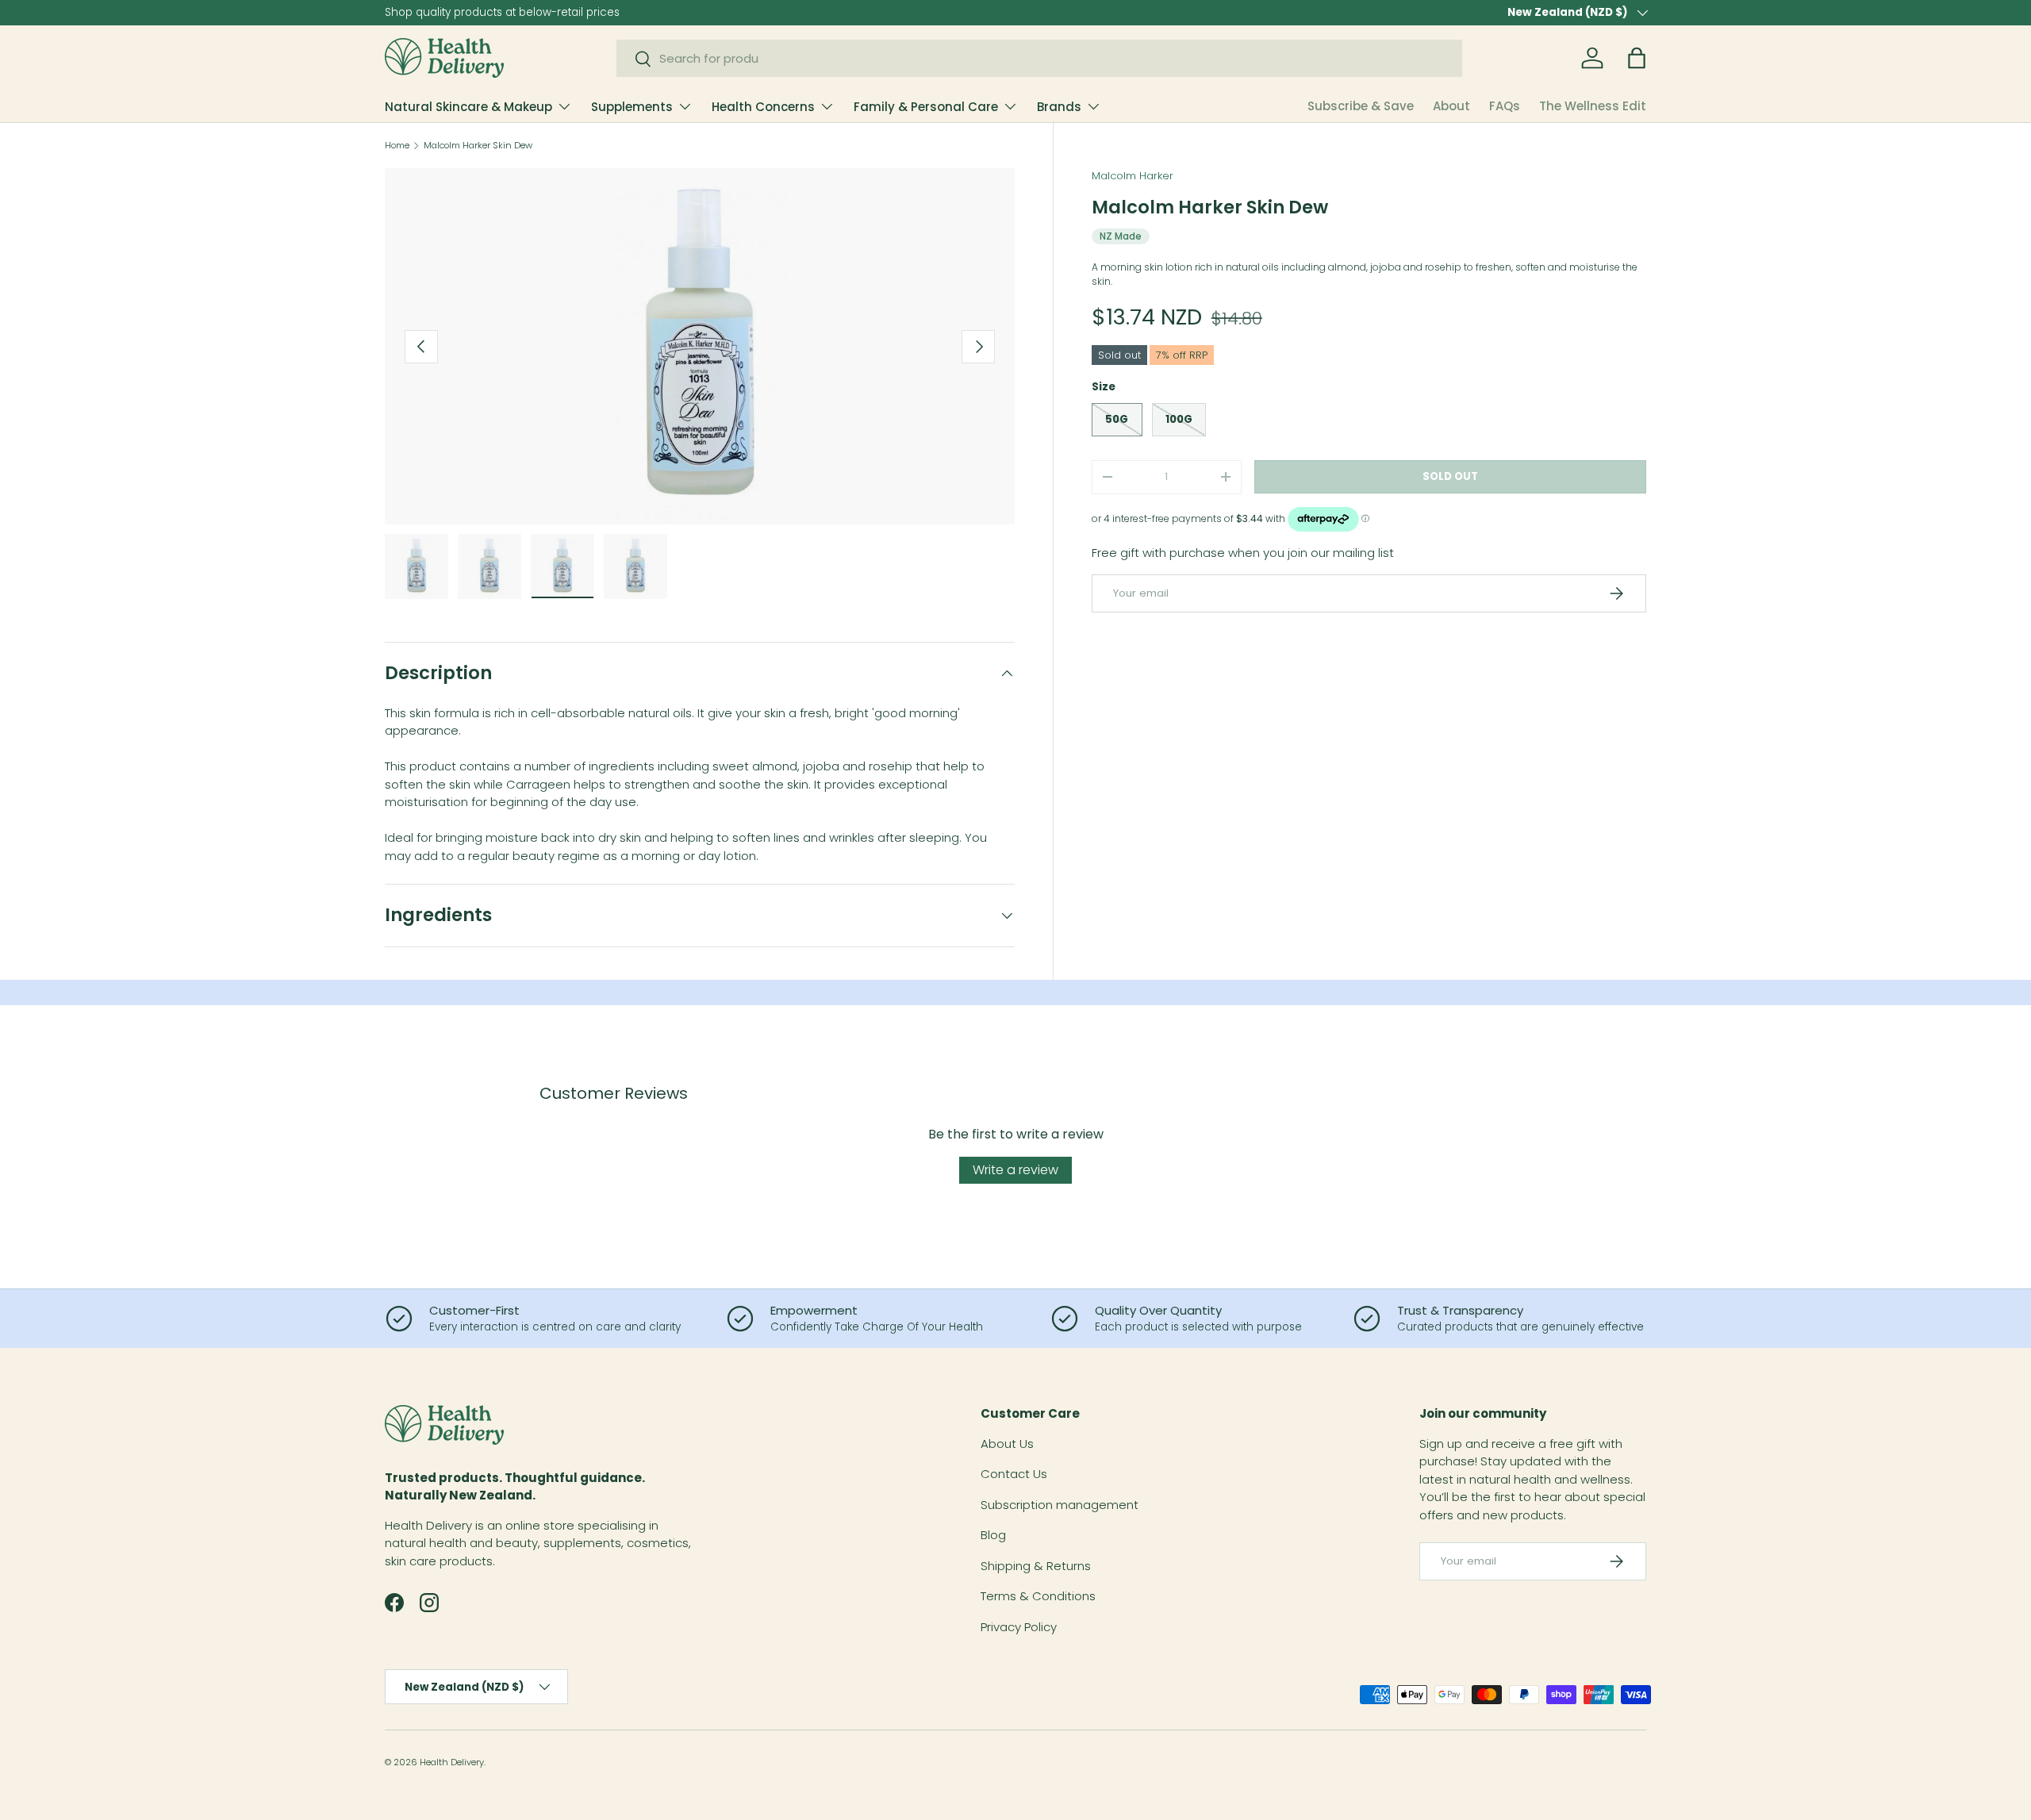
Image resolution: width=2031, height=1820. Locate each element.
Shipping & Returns (1036, 1566)
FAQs (1505, 106)
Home (397, 146)
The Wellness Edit (1593, 106)
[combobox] (1040, 58)
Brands (1059, 107)
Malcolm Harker (1133, 176)
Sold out (1450, 476)
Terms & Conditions (1038, 1596)
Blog (993, 1535)
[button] (1637, 58)
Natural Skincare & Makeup (468, 107)
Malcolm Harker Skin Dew (478, 146)
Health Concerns (763, 107)
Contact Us (1014, 1474)
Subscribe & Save (1361, 106)
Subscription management (1060, 1505)
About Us (1007, 1444)
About (1451, 106)
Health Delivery (452, 1762)
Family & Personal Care (926, 107)
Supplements (632, 107)
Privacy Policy (1019, 1627)
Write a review (1015, 1170)
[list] (700, 346)
